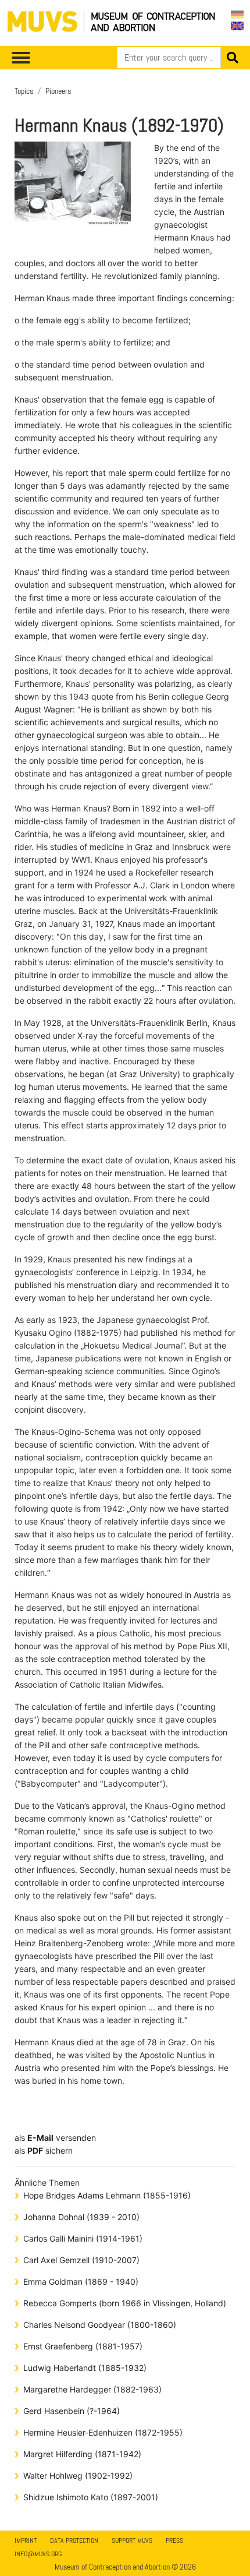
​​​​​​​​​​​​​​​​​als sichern (44, 2150)
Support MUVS (132, 2540)
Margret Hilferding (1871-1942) (82, 2454)
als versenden (55, 2138)
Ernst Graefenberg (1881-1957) (83, 2346)
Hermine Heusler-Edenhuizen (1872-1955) (103, 2432)
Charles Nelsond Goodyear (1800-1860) (100, 2325)
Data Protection (74, 2540)
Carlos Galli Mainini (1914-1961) (83, 2238)
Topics (24, 91)
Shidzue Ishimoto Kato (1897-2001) (91, 2497)
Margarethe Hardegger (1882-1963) (92, 2389)
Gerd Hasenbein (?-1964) (72, 2411)
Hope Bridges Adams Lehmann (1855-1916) (107, 2195)
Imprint (26, 2540)
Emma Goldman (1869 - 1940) (81, 2282)
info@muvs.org (38, 2554)
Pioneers (58, 91)
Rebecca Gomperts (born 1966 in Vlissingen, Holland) (125, 2303)
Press (174, 2540)
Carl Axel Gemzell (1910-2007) (81, 2260)
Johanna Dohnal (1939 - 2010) (81, 2217)
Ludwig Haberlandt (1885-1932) (85, 2368)
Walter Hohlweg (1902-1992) (78, 2476)
